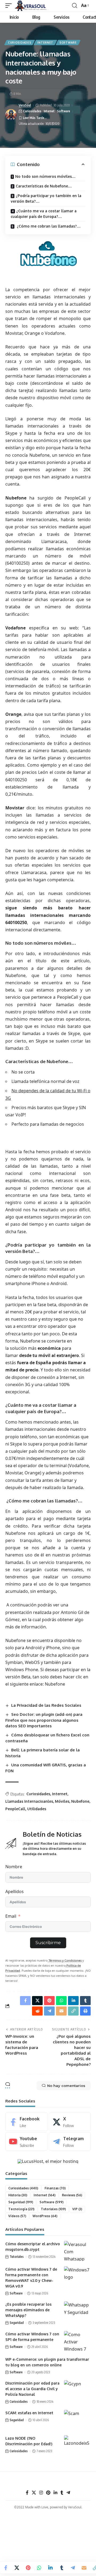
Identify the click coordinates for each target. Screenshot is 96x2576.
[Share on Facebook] (6, 2568)
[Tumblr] (62, 2493)
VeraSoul (25, 105)
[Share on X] (17, 2568)
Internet (45, 43)
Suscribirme (48, 1943)
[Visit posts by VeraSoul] (11, 115)
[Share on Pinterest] (28, 2568)
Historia (18, 2195)
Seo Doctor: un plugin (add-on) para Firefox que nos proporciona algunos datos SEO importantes (44, 1720)
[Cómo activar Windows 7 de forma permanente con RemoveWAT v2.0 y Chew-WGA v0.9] (77, 2276)
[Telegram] (70, 2142)
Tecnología (21, 2209)
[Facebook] (26, 2122)
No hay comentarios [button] (66, 2086)
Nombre (14, 1867)
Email (11, 1916)
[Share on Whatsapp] (39, 2568)
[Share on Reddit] (37, 2011)
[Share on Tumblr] (62, 2568)
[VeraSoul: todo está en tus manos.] (32, 6)
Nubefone (80, 1801)
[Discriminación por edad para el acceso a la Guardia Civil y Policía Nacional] (77, 2390)
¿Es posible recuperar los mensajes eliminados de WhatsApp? (28, 2310)
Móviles (62, 1801)
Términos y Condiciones (65, 1960)
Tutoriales (53, 2209)
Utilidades (37, 1809)
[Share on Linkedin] (50, 2568)
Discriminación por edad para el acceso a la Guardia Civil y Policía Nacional (32, 2389)
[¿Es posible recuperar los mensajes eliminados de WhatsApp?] (77, 2311)
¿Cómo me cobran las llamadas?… (48, 226)
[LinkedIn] (55, 2493)
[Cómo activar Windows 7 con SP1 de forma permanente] (77, 2341)
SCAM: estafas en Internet (29, 2413)
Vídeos (17, 2216)
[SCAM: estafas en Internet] (77, 2420)
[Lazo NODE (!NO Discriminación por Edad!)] (77, 2445)
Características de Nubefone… (44, 186)
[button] (10, 6)
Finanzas (55, 2188)
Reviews (72, 2195)
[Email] (84, 2568)
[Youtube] (26, 2142)
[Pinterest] (48, 2493)
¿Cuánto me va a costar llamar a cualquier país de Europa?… (44, 214)
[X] (70, 2122)
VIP (77, 2209)
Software (68, 43)
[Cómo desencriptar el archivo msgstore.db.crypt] (77, 2251)
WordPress (45, 2216)
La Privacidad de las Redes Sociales (46, 1705)
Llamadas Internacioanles (29, 1801)
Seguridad (21, 2202)
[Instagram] (41, 2493)
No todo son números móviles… (45, 176)
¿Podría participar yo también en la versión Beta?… (46, 198)
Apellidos (15, 1891)
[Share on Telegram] (73, 2568)
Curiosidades (20, 43)
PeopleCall (15, 1809)
